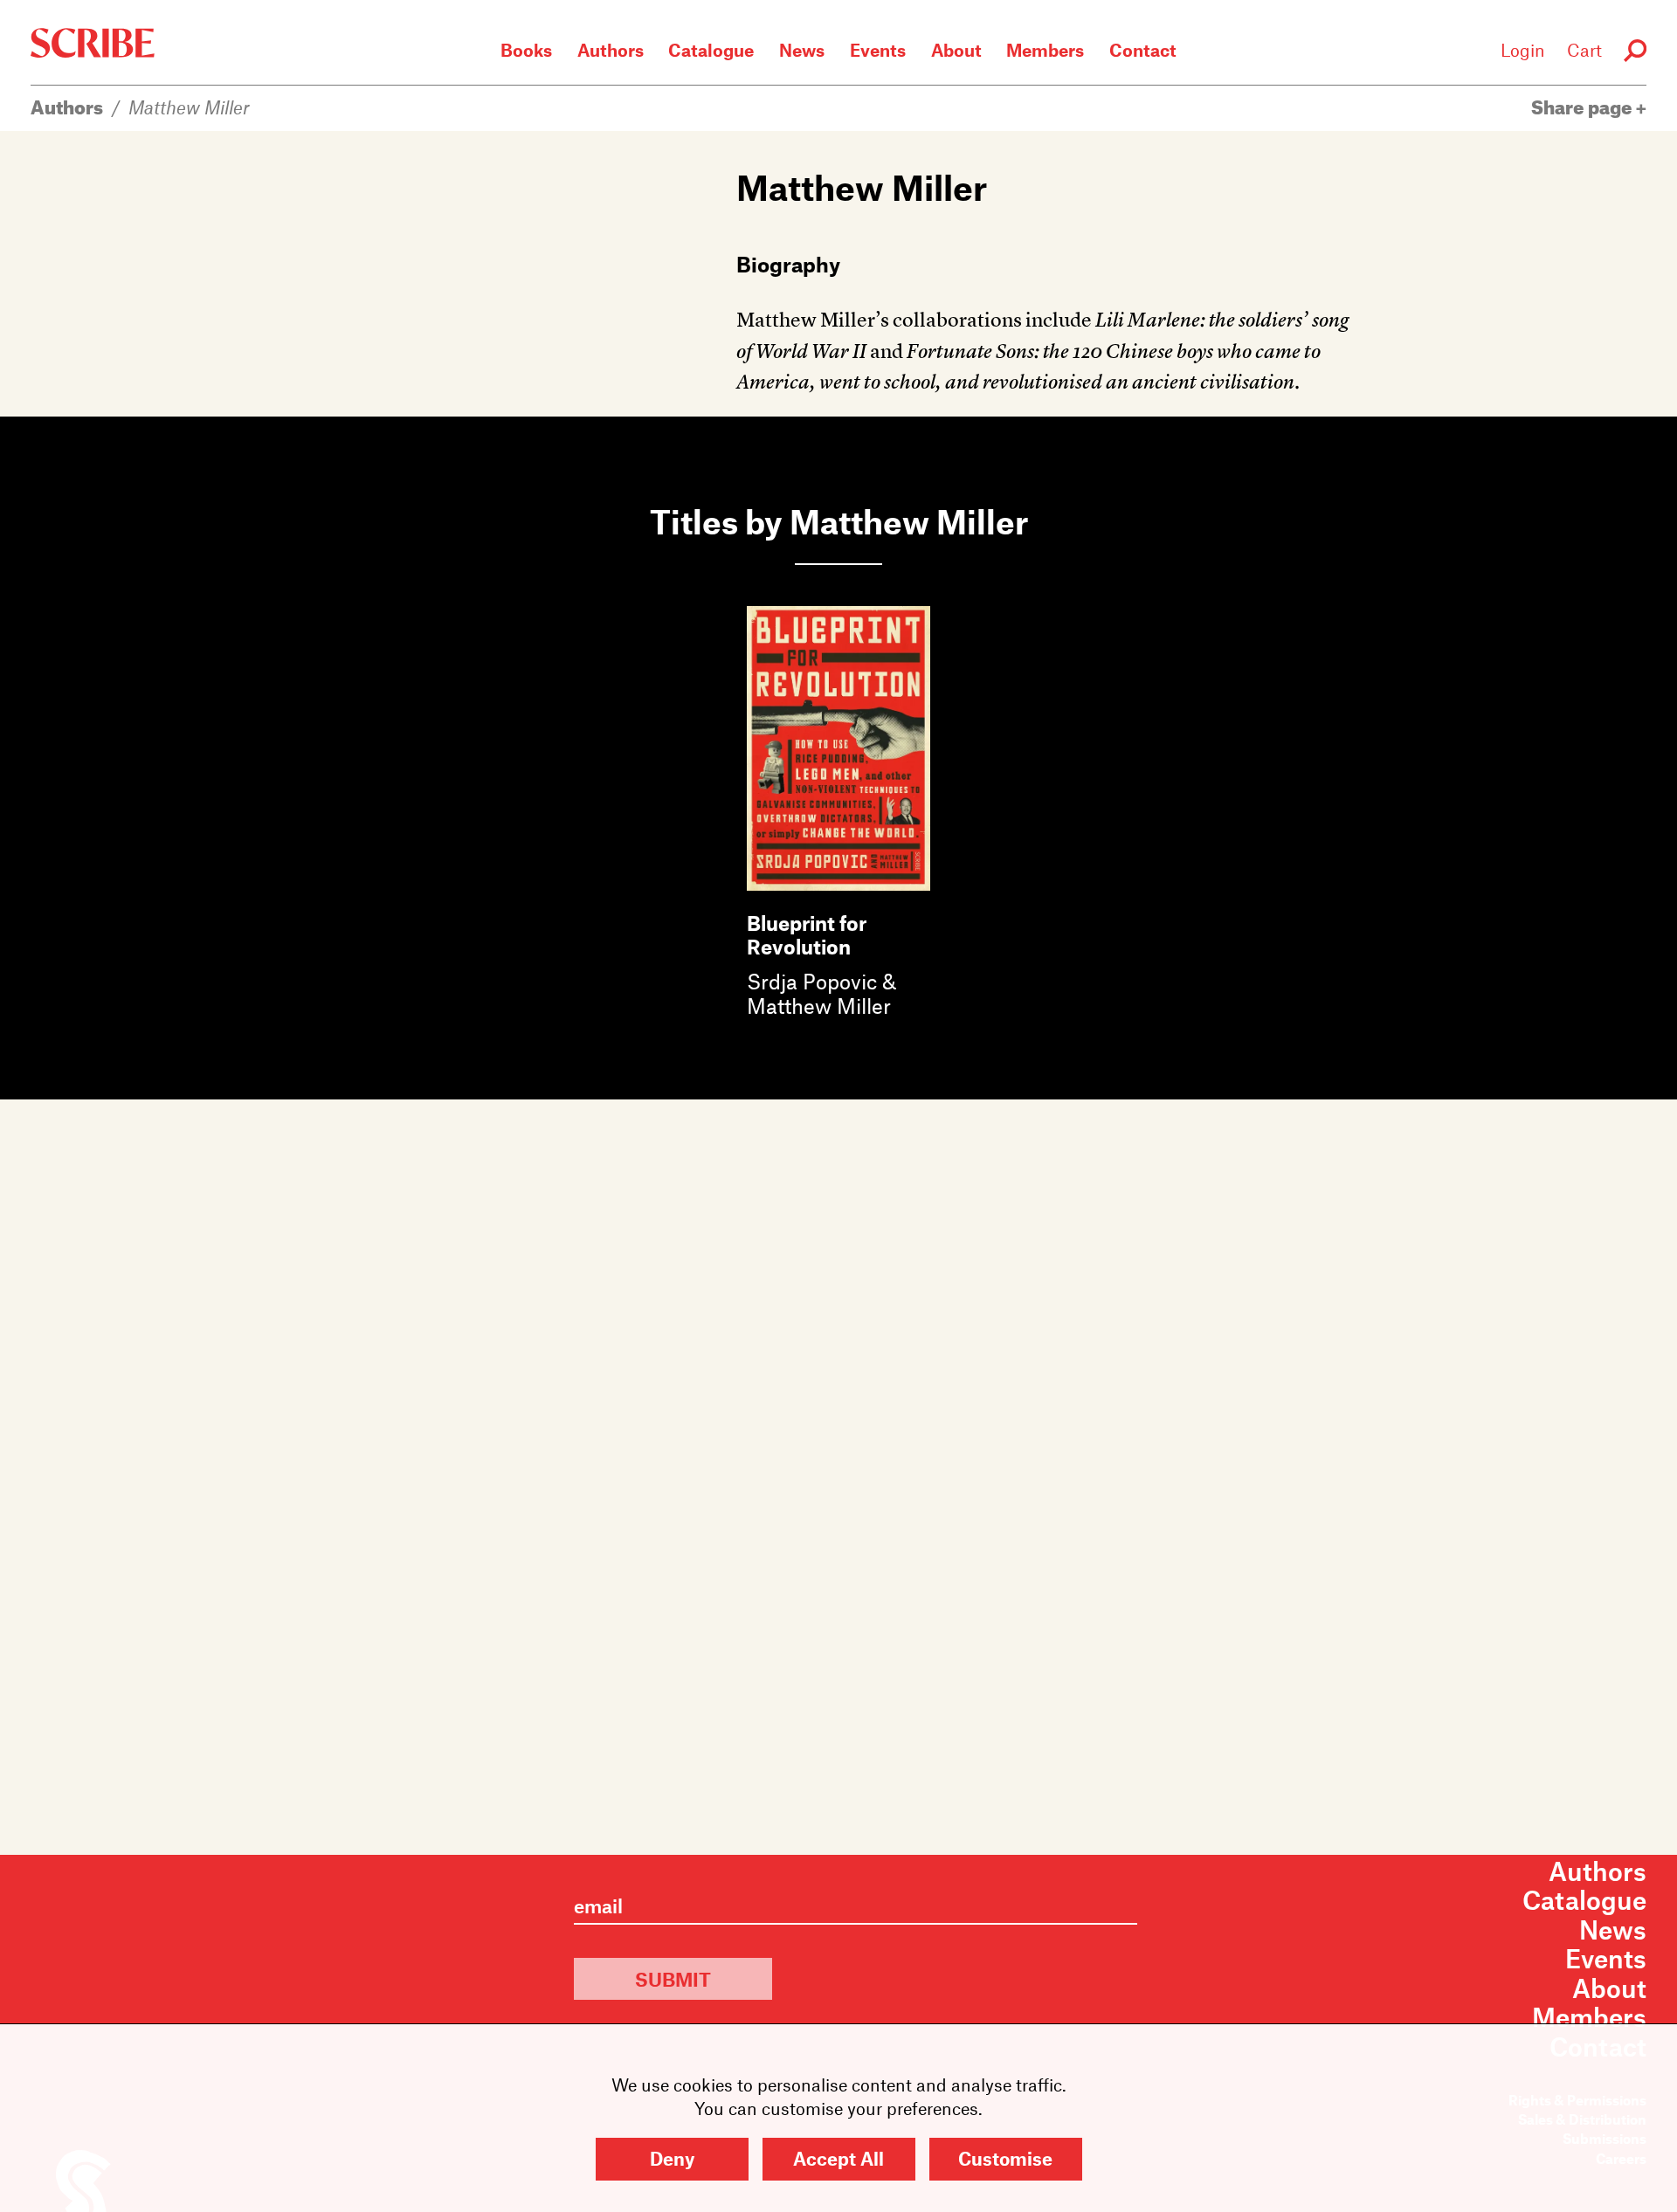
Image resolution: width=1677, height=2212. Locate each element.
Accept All (838, 2158)
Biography (788, 264)
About (956, 50)
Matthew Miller (189, 107)
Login (1523, 50)
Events (878, 50)
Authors (611, 50)
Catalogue (711, 50)
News (802, 50)
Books (526, 50)
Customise (1005, 2158)
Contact (1143, 50)
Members (1045, 50)
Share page (1584, 107)
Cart (1584, 50)
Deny (672, 2158)
